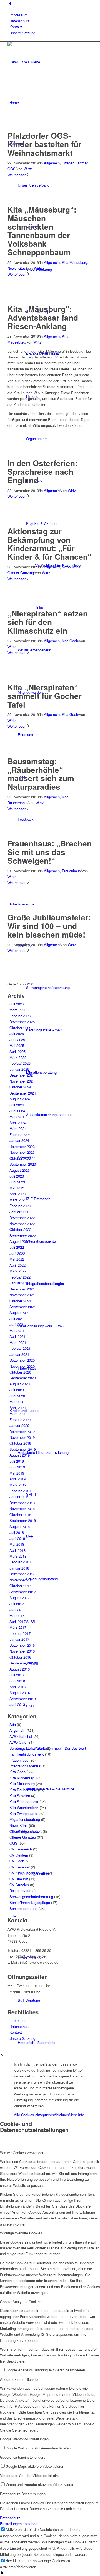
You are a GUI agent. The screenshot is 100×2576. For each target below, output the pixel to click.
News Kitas (17, 268)
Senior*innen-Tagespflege (30, 1902)
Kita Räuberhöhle (23, 1790)
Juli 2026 (17, 1004)
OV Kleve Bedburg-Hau (28, 1873)
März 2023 (18, 1200)
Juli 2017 (17, 1604)
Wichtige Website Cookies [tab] (21, 2233)
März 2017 (18, 1627)
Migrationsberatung (25, 1819)
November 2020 (22, 1366)
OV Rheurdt (19, 1879)
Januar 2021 (19, 1354)
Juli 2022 (17, 1247)
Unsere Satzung (22, 33)
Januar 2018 (19, 1568)
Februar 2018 (20, 1562)
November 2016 (22, 1651)
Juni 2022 (17, 1253)
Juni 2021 (17, 1324)
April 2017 (17, 1621)
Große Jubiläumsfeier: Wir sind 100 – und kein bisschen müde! (49, 926)
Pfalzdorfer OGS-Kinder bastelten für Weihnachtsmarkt (44, 144)
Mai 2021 (17, 1330)
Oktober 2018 (20, 1515)
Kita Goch (70, 641)
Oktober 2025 (20, 1028)
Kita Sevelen (20, 1796)
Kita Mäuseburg (75, 262)
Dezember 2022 (22, 1218)
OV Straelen (19, 1885)
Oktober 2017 (20, 1586)
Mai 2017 (17, 1616)
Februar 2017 (20, 1633)
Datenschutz (20, 21)
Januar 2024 (19, 1140)
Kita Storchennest (24, 1802)
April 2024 (17, 1123)
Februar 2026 (20, 1016)
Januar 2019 (19, 1497)
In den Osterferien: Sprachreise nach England (42, 472)
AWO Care (18, 1742)
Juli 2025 (17, 1033)
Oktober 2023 (20, 1158)
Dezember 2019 (22, 1432)
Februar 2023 (20, 1206)
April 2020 (17, 1408)
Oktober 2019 (20, 1443)
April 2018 (17, 1550)
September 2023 (23, 1164)
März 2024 (18, 1128)
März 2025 (18, 1057)
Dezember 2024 (22, 1075)
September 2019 (23, 1449)
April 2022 (17, 1265)
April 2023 (17, 1194)
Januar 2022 (19, 1283)
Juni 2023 (17, 1182)
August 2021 (20, 1312)
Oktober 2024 (20, 1087)
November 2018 (22, 1508)
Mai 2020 (17, 1402)
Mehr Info (77, 2115)
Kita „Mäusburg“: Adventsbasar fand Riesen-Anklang (43, 317)
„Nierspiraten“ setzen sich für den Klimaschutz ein (48, 622)
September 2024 (23, 1093)
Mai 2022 (17, 1259)
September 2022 (23, 1236)
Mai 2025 (17, 1045)
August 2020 (20, 1384)
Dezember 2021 (22, 1289)
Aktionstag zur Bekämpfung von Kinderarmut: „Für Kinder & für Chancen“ (50, 544)
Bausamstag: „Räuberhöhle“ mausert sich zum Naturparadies (41, 774)
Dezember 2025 (22, 1022)
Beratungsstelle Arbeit (27, 1748)
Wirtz (28, 169)
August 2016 (20, 1669)
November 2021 (22, 1295)
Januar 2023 (19, 1212)
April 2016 (17, 1687)
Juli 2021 (17, 1319)
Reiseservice (20, 1890)
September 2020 (23, 1378)
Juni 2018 (17, 1538)
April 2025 (17, 1051)
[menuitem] (51, 15)
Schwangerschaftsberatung (31, 1897)
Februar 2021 (20, 1348)
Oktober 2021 (20, 1301)
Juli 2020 (17, 1390)
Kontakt (16, 27)
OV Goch (17, 1861)
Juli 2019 (17, 1461)
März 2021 (18, 1342)
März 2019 (18, 1485)
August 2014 (20, 1693)
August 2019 (20, 1455)
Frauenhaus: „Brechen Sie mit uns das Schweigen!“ (50, 852)
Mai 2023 (17, 1188)
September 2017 (23, 1592)
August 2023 (20, 1170)
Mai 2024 (17, 1117)
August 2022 (20, 1241)
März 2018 (18, 1556)
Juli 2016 (17, 1675)
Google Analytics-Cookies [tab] (21, 2302)
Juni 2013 (17, 1704)
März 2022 (18, 1271)
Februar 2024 (20, 1135)
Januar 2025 (19, 1069)
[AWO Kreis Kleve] (49, 62)
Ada (13, 1724)
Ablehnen (61, 2115)
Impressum (18, 15)
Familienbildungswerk (27, 1754)
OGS (12, 169)
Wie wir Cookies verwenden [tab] (22, 2153)
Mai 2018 (17, 1544)
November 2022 (22, 1224)
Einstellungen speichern (19, 2524)
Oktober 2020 (20, 1372)
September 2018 (23, 1520)
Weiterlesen (17, 175)
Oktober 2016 (20, 1657)
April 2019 (17, 1479)
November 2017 (22, 1580)
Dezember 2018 (22, 1503)
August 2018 (20, 1526)
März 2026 (18, 1010)
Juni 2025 (17, 1040)
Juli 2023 (17, 1176)
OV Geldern (19, 1855)
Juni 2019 (17, 1467)
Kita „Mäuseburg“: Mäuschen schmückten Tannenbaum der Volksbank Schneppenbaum (42, 231)
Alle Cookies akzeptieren (34, 2115)
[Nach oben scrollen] (2, 2055)
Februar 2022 (20, 1277)
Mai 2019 (17, 1473)
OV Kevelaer (20, 1867)
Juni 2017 (17, 1610)
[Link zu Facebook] (10, 3)
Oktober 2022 (20, 1229)
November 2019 (22, 1437)
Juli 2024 (17, 1105)
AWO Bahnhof (21, 1736)
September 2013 (23, 1699)
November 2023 (22, 1152)
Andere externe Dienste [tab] (19, 2379)
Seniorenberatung (23, 1908)
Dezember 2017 (22, 1574)
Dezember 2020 (22, 1360)
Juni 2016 (17, 1681)
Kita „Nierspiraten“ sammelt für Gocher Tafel (45, 696)
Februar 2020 (20, 1420)
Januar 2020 (19, 1425)
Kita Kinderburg (22, 1778)
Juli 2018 (17, 1532)
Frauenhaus (71, 871)
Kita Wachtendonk (24, 1807)
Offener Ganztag (75, 163)
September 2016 (23, 1663)
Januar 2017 (19, 1639)
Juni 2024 (17, 1111)
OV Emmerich (21, 1849)
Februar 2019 (20, 1491)
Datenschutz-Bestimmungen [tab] (23, 2494)
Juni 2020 (17, 1396)
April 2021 (17, 1336)
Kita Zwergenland (23, 1814)
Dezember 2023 (22, 1146)
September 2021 (23, 1307)
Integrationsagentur (25, 1766)
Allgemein (52, 163)
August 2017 (20, 1598)
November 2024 (22, 1081)
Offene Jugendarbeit (26, 1831)
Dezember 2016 (22, 1645)
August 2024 (20, 1099)
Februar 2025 (20, 1063)
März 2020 (18, 1414)
